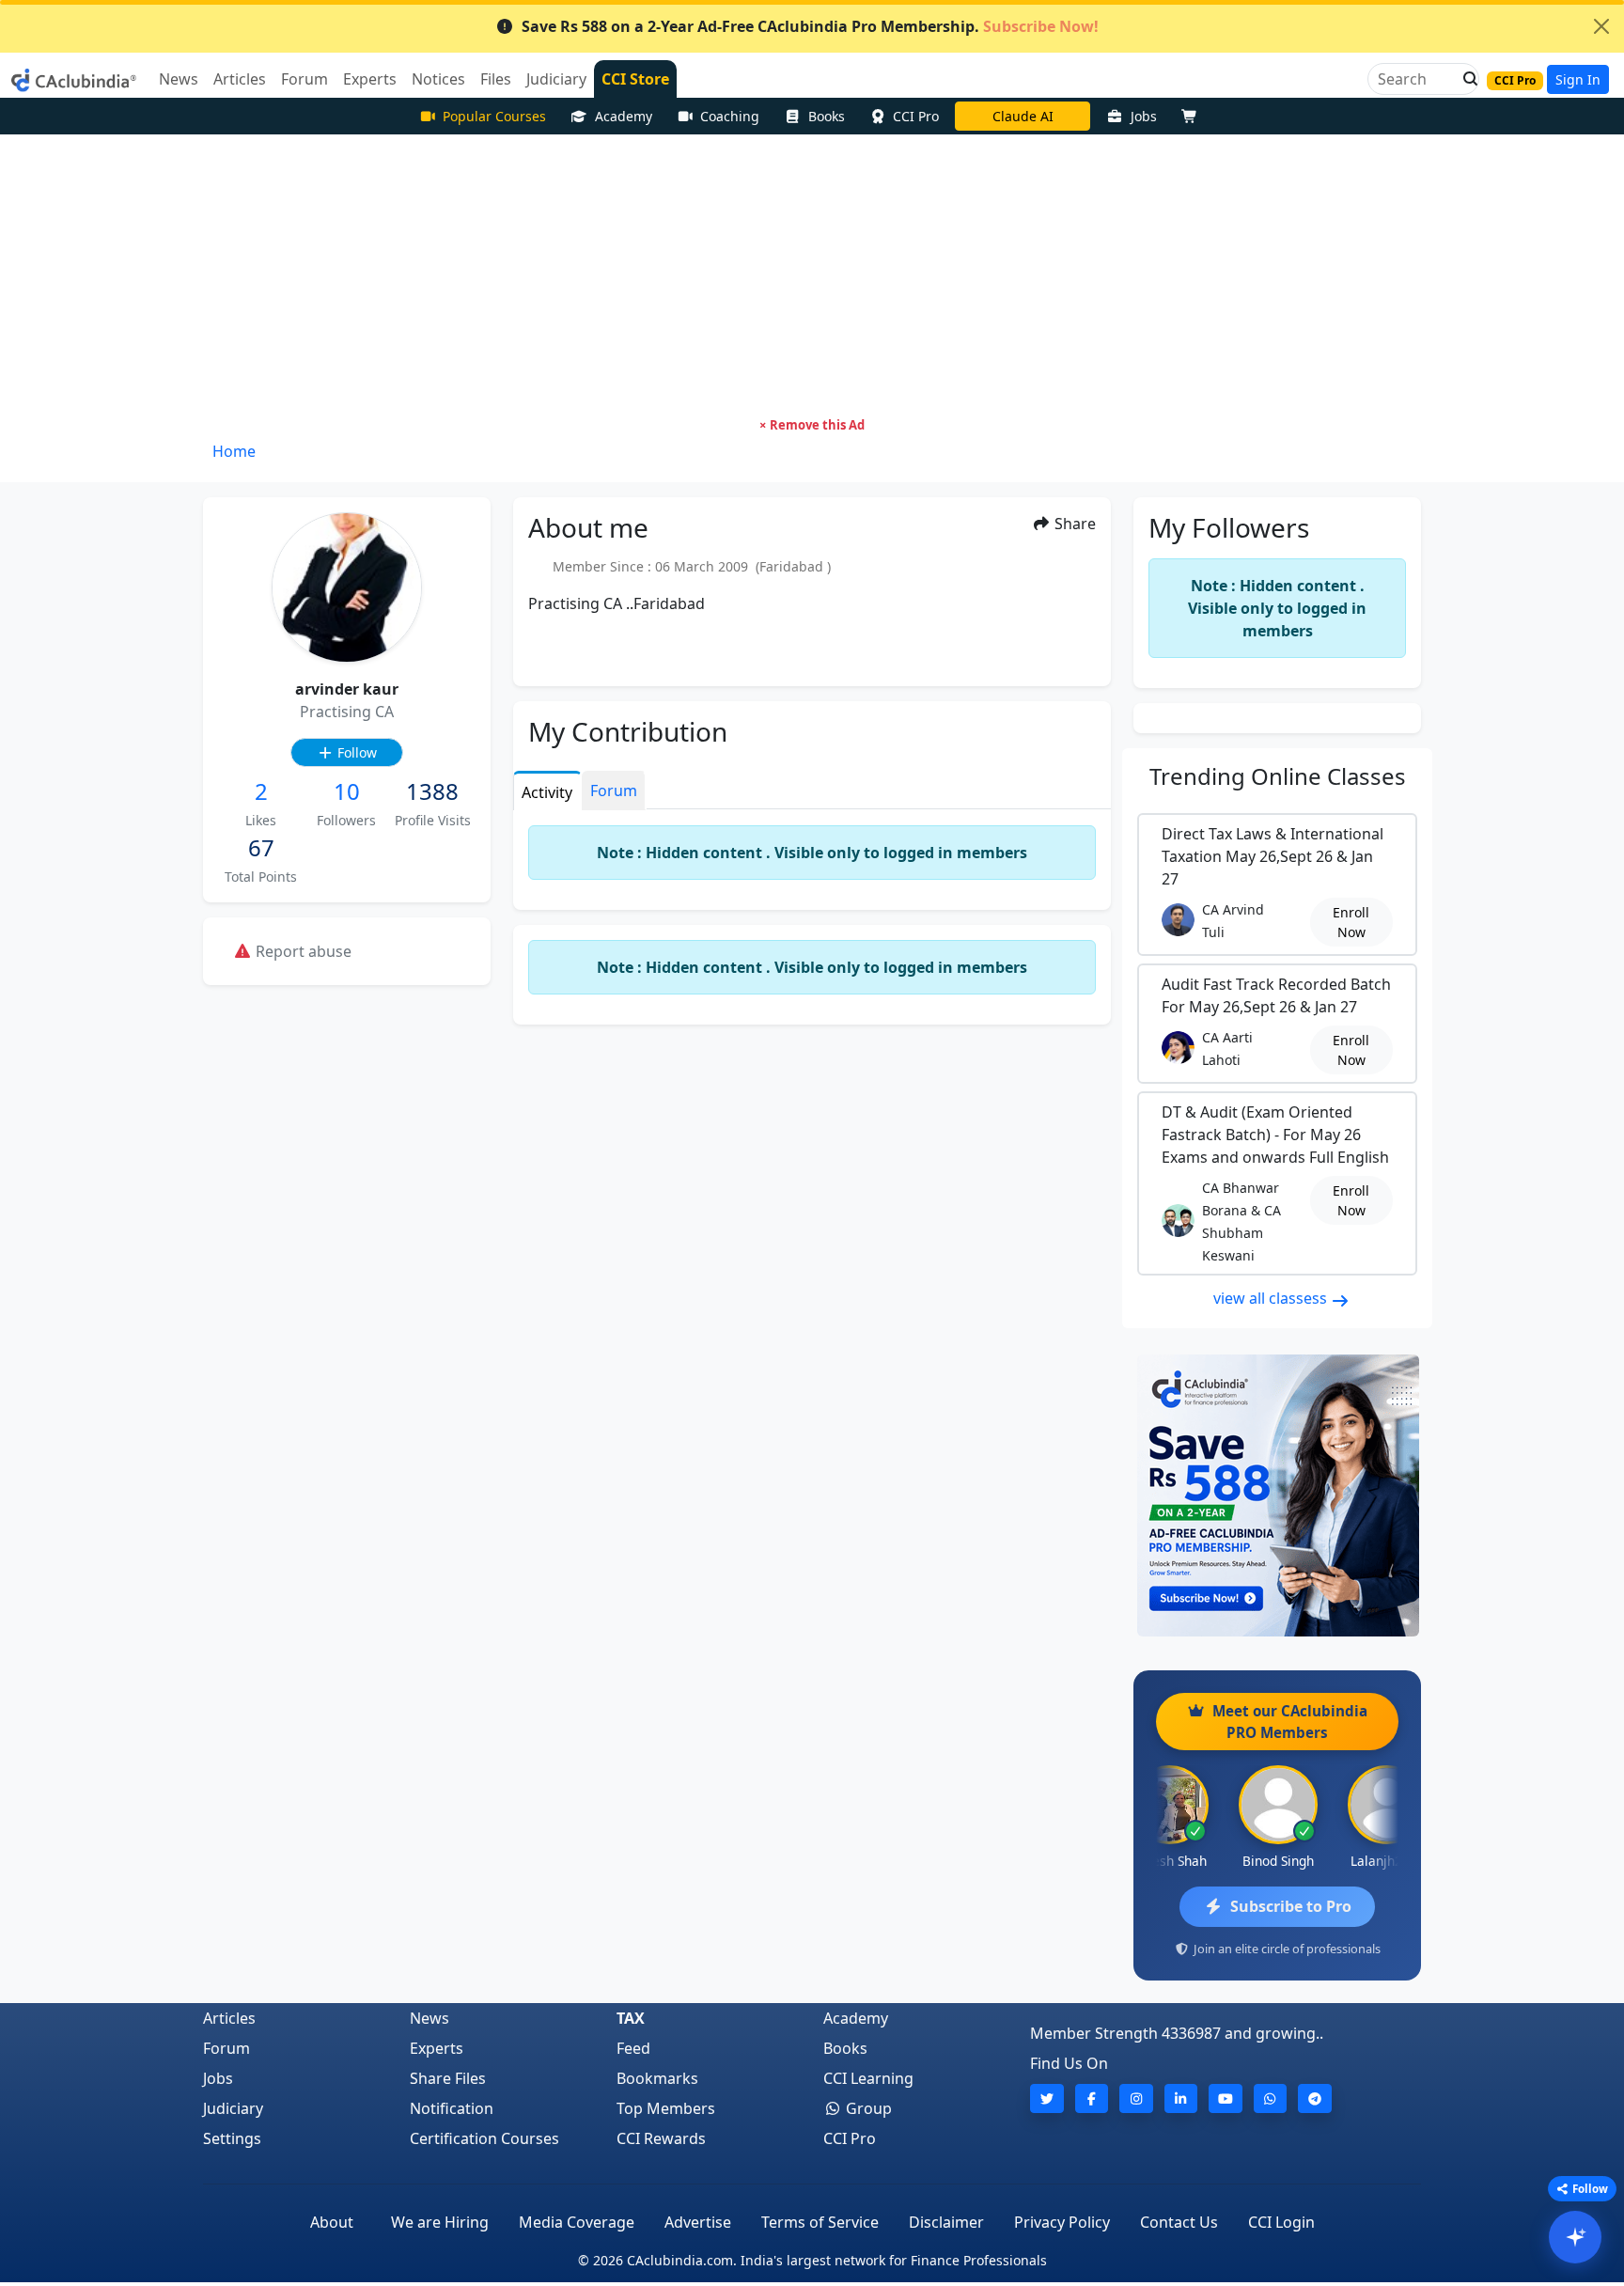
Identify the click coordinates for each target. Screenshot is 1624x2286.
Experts (437, 2048)
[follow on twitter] (1047, 2098)
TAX (631, 2018)
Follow (355, 752)
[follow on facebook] (1092, 2098)
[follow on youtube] (1226, 2098)
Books (827, 116)
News (429, 2018)
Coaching (730, 116)
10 (347, 791)
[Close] (1601, 26)
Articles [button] (240, 79)
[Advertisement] (812, 275)
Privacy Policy (1062, 2222)
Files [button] (496, 79)
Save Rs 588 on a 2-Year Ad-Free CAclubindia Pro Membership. (810, 26)
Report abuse (302, 951)
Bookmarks (657, 2078)
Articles (229, 2018)
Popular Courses (494, 116)
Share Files (448, 2078)
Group (867, 2108)
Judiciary (233, 2108)
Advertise (698, 2222)
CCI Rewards (661, 2138)
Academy (624, 116)
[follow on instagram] (1136, 2098)
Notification (452, 2108)
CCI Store (635, 79)
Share (1073, 524)
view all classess (1272, 1298)
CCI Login (1281, 2222)
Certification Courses (484, 2138)
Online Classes (1278, 776)
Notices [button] (438, 79)
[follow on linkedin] (1181, 2098)
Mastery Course (1023, 116)
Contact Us (1179, 2222)
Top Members (666, 2108)
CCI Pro (916, 116)
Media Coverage (577, 2222)
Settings (232, 2138)
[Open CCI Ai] (1575, 2237)
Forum (226, 2048)
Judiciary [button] (556, 79)
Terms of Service (820, 2222)
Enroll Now (1351, 922)
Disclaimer (946, 2222)
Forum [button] (304, 79)
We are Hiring (440, 2222)
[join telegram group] (1315, 2098)
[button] (1465, 79)
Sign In (1578, 79)
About (332, 2222)
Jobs (1144, 116)
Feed (633, 2048)
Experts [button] (370, 79)
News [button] (179, 79)
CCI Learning (868, 2078)
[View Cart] (1194, 116)
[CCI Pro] (1277, 1495)
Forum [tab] (614, 791)
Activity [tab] (547, 792)
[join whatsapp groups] (1271, 2098)
